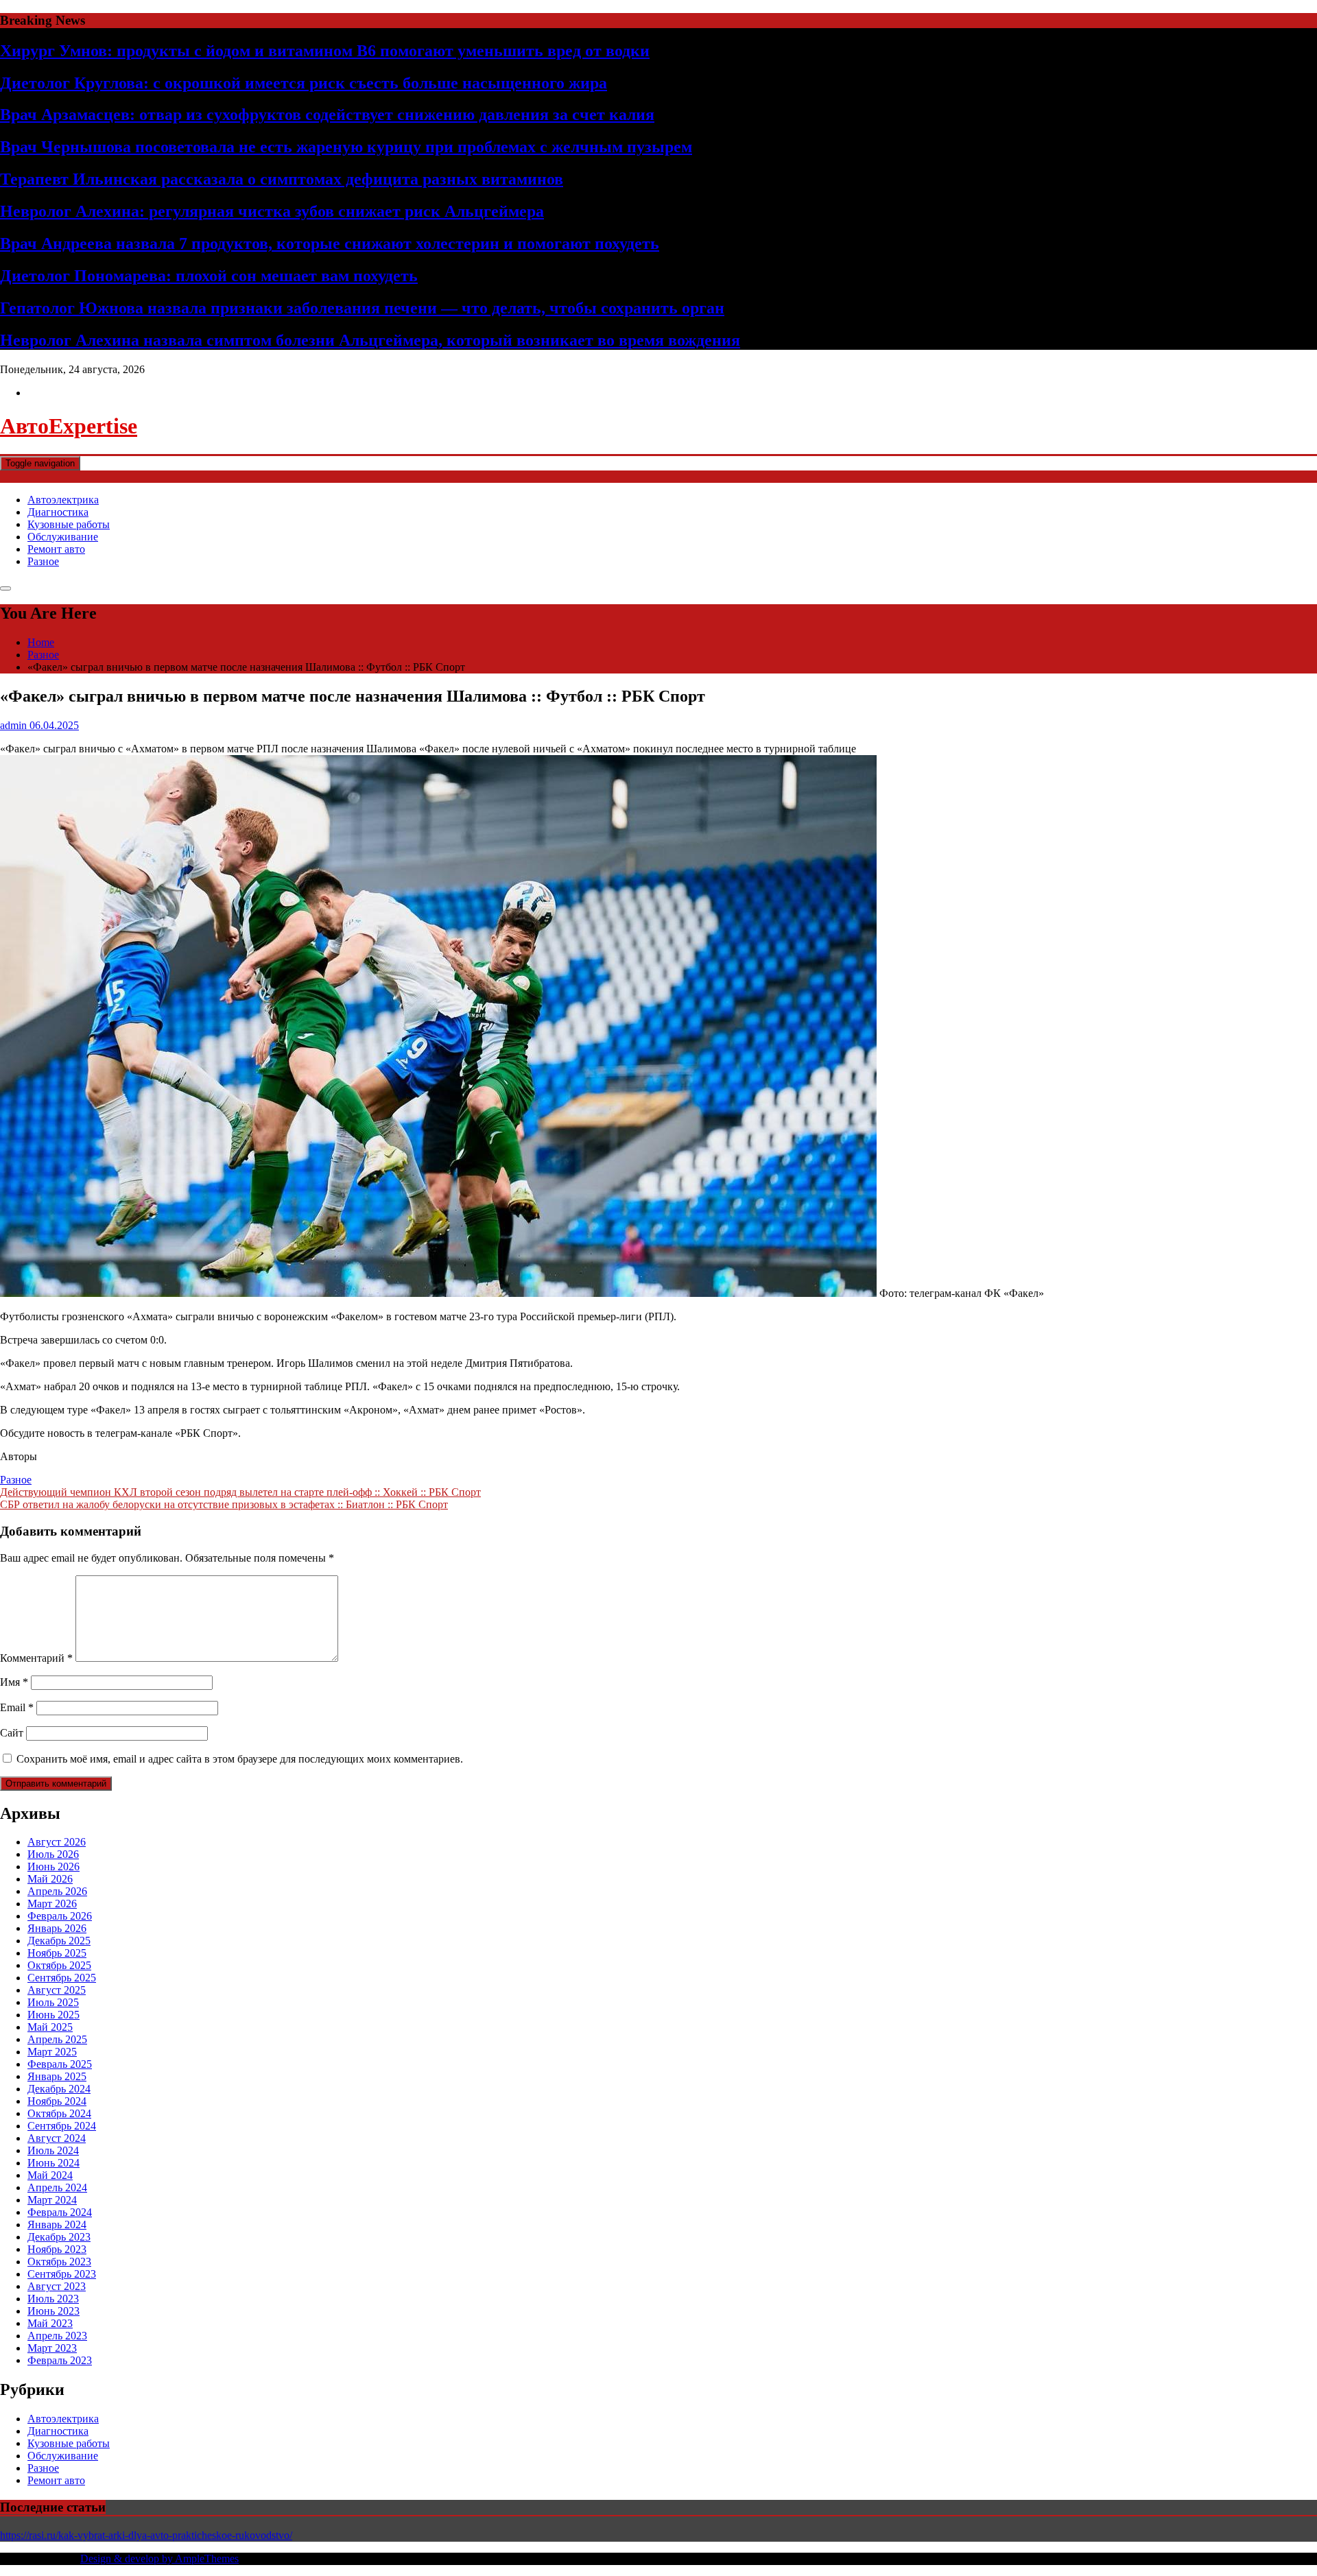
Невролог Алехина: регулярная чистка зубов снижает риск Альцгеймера (272, 211)
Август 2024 (57, 2138)
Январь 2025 (57, 2076)
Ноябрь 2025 (57, 1953)
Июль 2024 (53, 2150)
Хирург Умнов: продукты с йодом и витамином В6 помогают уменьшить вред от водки (325, 51)
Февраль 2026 (60, 1916)
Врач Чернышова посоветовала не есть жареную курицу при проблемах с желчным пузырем (346, 147)
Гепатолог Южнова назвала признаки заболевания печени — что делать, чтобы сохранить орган (362, 308)
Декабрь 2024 (59, 2089)
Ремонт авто (56, 549)
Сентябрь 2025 (62, 1978)
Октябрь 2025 (59, 1965)
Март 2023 (52, 2348)
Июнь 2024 (54, 2163)
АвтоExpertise (69, 426)
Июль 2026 (53, 1854)
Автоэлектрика (63, 500)
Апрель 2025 (57, 2039)
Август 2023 (57, 2286)
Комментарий (36, 1658)
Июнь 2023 (54, 2311)
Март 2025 (52, 2052)
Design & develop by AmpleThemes (159, 2559)
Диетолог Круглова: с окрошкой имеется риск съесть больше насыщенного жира (304, 83)
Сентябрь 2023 (62, 2274)
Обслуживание (63, 537)
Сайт (12, 1733)
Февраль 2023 (60, 2360)
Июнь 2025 (54, 2015)
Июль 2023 (53, 2299)
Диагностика (58, 512)
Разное (43, 561)
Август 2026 (57, 1842)
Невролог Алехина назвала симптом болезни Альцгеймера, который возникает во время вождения (370, 340)
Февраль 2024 (60, 2212)
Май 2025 (50, 2027)
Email (17, 1707)
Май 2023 (50, 2323)
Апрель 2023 (57, 2336)
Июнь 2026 (54, 1867)
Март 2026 (52, 1904)
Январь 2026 (57, 1928)
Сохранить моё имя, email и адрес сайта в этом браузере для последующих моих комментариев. (240, 1759)
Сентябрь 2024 (62, 2126)
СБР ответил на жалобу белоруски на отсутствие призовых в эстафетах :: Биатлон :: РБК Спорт (224, 1504)
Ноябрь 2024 (57, 2101)
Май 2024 (50, 2175)
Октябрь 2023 (59, 2262)
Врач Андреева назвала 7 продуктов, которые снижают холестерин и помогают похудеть (330, 243)
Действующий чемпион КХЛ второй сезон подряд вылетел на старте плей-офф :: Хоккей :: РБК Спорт (240, 1492)
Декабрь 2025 (59, 1941)
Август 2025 (57, 1990)
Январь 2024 (57, 2225)
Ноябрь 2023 (57, 2249)
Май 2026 (50, 1879)
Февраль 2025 (60, 2064)
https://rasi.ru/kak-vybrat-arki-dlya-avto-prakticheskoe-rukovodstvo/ (146, 2535)
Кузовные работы (69, 524)
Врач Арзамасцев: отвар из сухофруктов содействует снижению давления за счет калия (327, 115)
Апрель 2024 (57, 2187)
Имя (14, 1682)
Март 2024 (52, 2200)
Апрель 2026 (57, 1891)
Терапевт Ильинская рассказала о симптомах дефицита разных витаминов (282, 179)
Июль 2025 (53, 2002)
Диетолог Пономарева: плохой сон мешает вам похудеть (209, 276)
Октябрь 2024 (59, 2113)
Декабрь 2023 (59, 2237)
